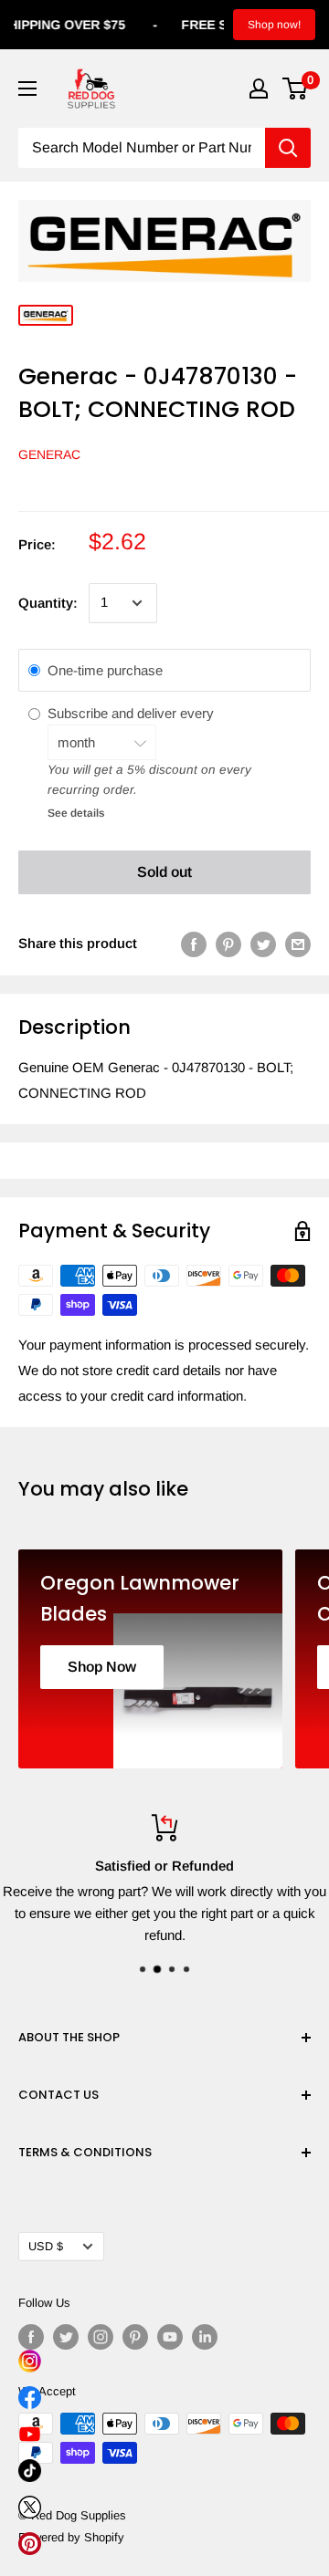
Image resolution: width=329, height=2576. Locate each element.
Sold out (164, 872)
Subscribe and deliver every (133, 713)
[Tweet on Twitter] (263, 944)
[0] (296, 89)
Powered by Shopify (71, 2537)
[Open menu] (27, 89)
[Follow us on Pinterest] (135, 2337)
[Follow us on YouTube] (170, 2337)
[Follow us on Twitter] (66, 2337)
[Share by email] (298, 944)
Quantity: (48, 603)
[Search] (288, 148)
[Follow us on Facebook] (31, 2337)
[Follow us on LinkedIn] (205, 2337)
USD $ (46, 2246)
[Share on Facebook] (194, 944)
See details (76, 813)
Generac (49, 454)
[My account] (259, 89)
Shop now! (274, 25)
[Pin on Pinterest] (228, 944)
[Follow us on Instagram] (101, 2337)
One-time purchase (105, 670)
